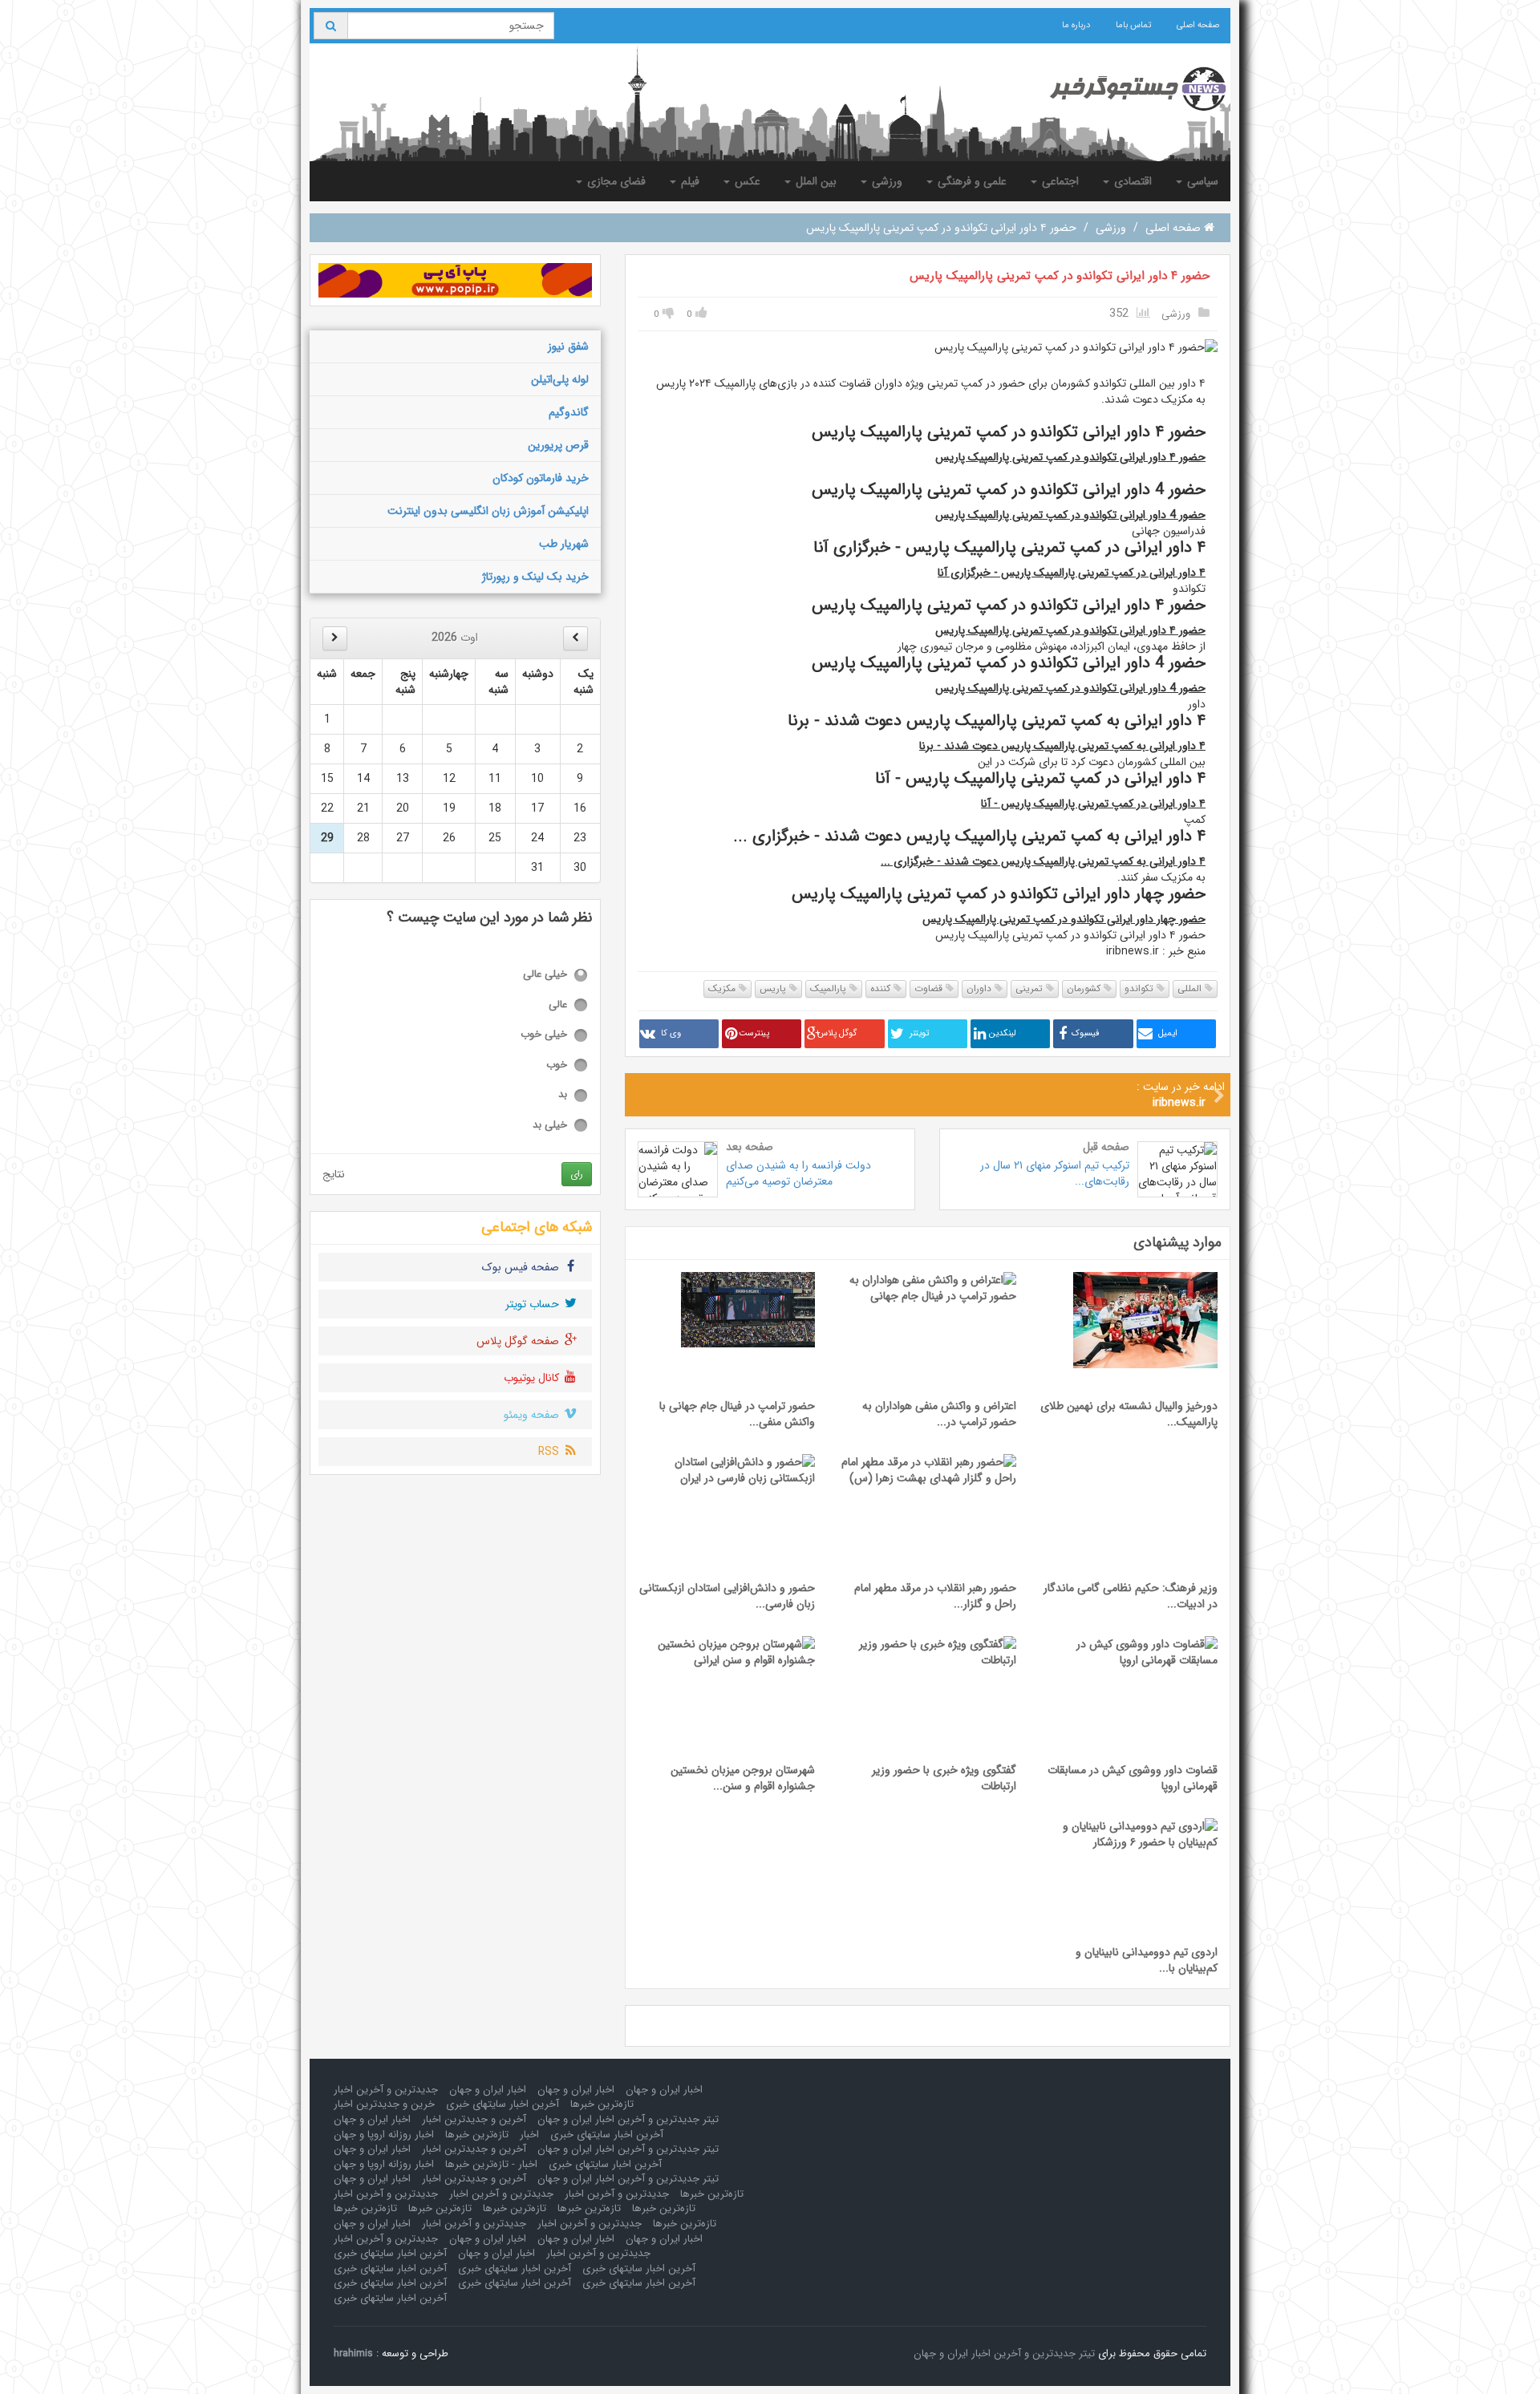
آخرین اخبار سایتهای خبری (503, 2104)
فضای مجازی (615, 181)
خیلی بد (550, 1126)
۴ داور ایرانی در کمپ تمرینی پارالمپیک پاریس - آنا (1093, 804)
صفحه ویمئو (533, 1415)
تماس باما (1133, 25)
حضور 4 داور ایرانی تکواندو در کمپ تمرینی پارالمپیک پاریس (1070, 515)
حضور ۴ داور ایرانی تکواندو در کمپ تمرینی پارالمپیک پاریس (1060, 276)
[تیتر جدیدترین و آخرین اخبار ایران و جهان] (1125, 89)
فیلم (689, 181)
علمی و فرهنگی (971, 181)
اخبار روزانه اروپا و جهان (384, 2135)
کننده (882, 988)
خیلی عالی (545, 975)
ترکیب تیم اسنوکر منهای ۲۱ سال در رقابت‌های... (1055, 1173)
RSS (550, 1452)
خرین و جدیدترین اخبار (384, 2104)
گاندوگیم (569, 412)
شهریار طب (564, 544)
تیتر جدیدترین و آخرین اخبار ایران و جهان (628, 2119)
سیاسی (1201, 181)
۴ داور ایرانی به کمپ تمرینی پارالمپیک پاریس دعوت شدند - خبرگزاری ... (1043, 861)
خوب (557, 1065)
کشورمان (1085, 988)
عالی (558, 1005)
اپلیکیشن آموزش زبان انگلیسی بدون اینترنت (488, 511)
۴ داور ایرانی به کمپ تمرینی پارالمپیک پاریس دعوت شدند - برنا (1062, 746)
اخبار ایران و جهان (664, 2090)
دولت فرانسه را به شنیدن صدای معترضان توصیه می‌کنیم (798, 1173)
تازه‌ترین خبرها (602, 2104)
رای (577, 1174)
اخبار (529, 2135)
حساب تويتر (534, 1304)
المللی (1191, 988)
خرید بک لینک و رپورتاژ (535, 577)
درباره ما (1076, 25)
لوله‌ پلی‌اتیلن (560, 379)
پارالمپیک (830, 988)
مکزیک (723, 988)
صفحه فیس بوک (522, 1267)
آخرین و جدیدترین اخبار (474, 2119)
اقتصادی (1131, 181)
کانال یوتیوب (533, 1378)
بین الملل (815, 181)
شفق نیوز (568, 346)
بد (563, 1095)
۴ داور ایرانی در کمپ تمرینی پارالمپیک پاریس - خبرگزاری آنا (1072, 573)
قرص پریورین (558, 445)
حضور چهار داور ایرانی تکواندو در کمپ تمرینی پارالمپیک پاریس (1064, 919)
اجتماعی (1059, 181)
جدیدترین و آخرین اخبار (386, 2090)
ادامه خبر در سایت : (1181, 1095)
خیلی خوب (544, 1035)
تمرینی (1031, 988)
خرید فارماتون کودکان (541, 478)
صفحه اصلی (1198, 25)
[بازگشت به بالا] (33, 2361)
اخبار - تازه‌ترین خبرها (491, 2164)
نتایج (334, 1174)
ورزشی (885, 181)
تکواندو (1141, 988)
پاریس (774, 988)
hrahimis (353, 2353)
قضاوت (930, 988)
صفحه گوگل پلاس (519, 1341)
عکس (746, 181)
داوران (981, 988)
